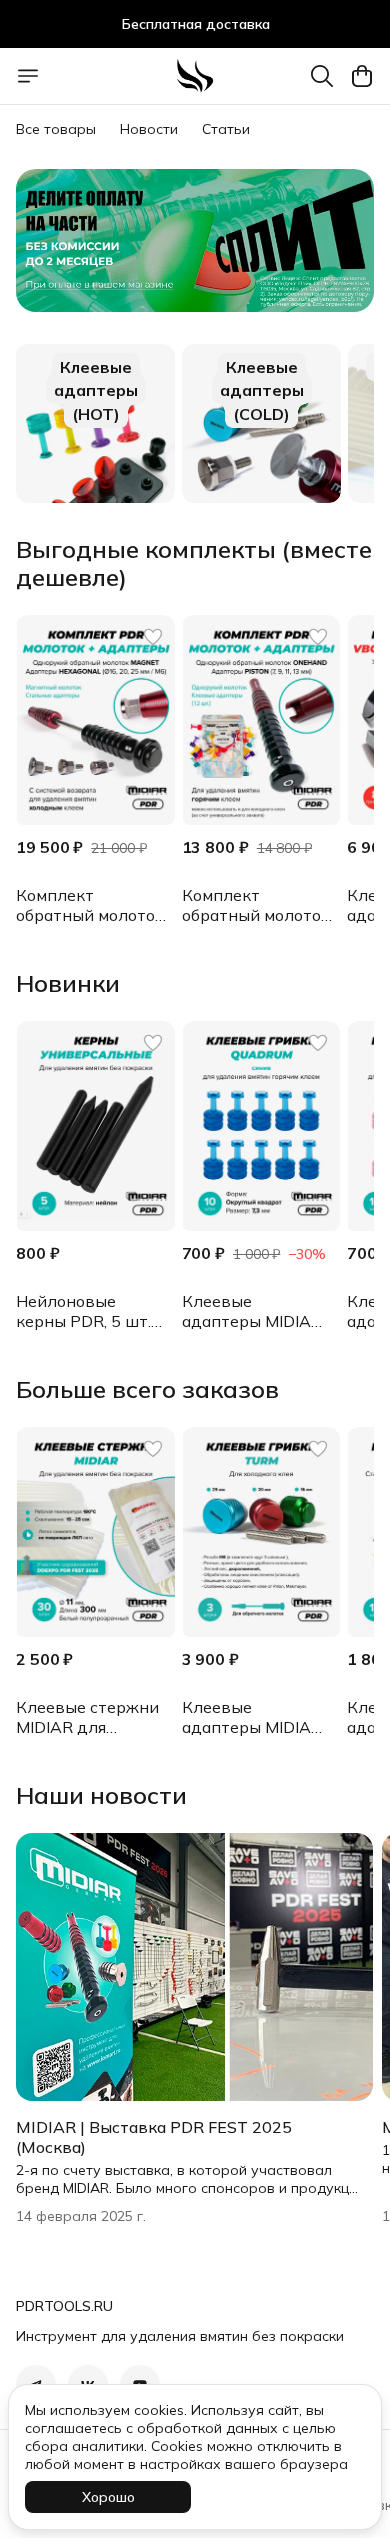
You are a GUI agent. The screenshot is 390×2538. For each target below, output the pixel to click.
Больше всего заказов (147, 1389)
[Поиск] (322, 76)
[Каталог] (28, 76)
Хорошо (108, 2497)
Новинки (68, 983)
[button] (95, 720)
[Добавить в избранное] (153, 637)
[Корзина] (362, 76)
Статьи (226, 129)
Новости (149, 129)
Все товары (56, 129)
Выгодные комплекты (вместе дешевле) (194, 563)
